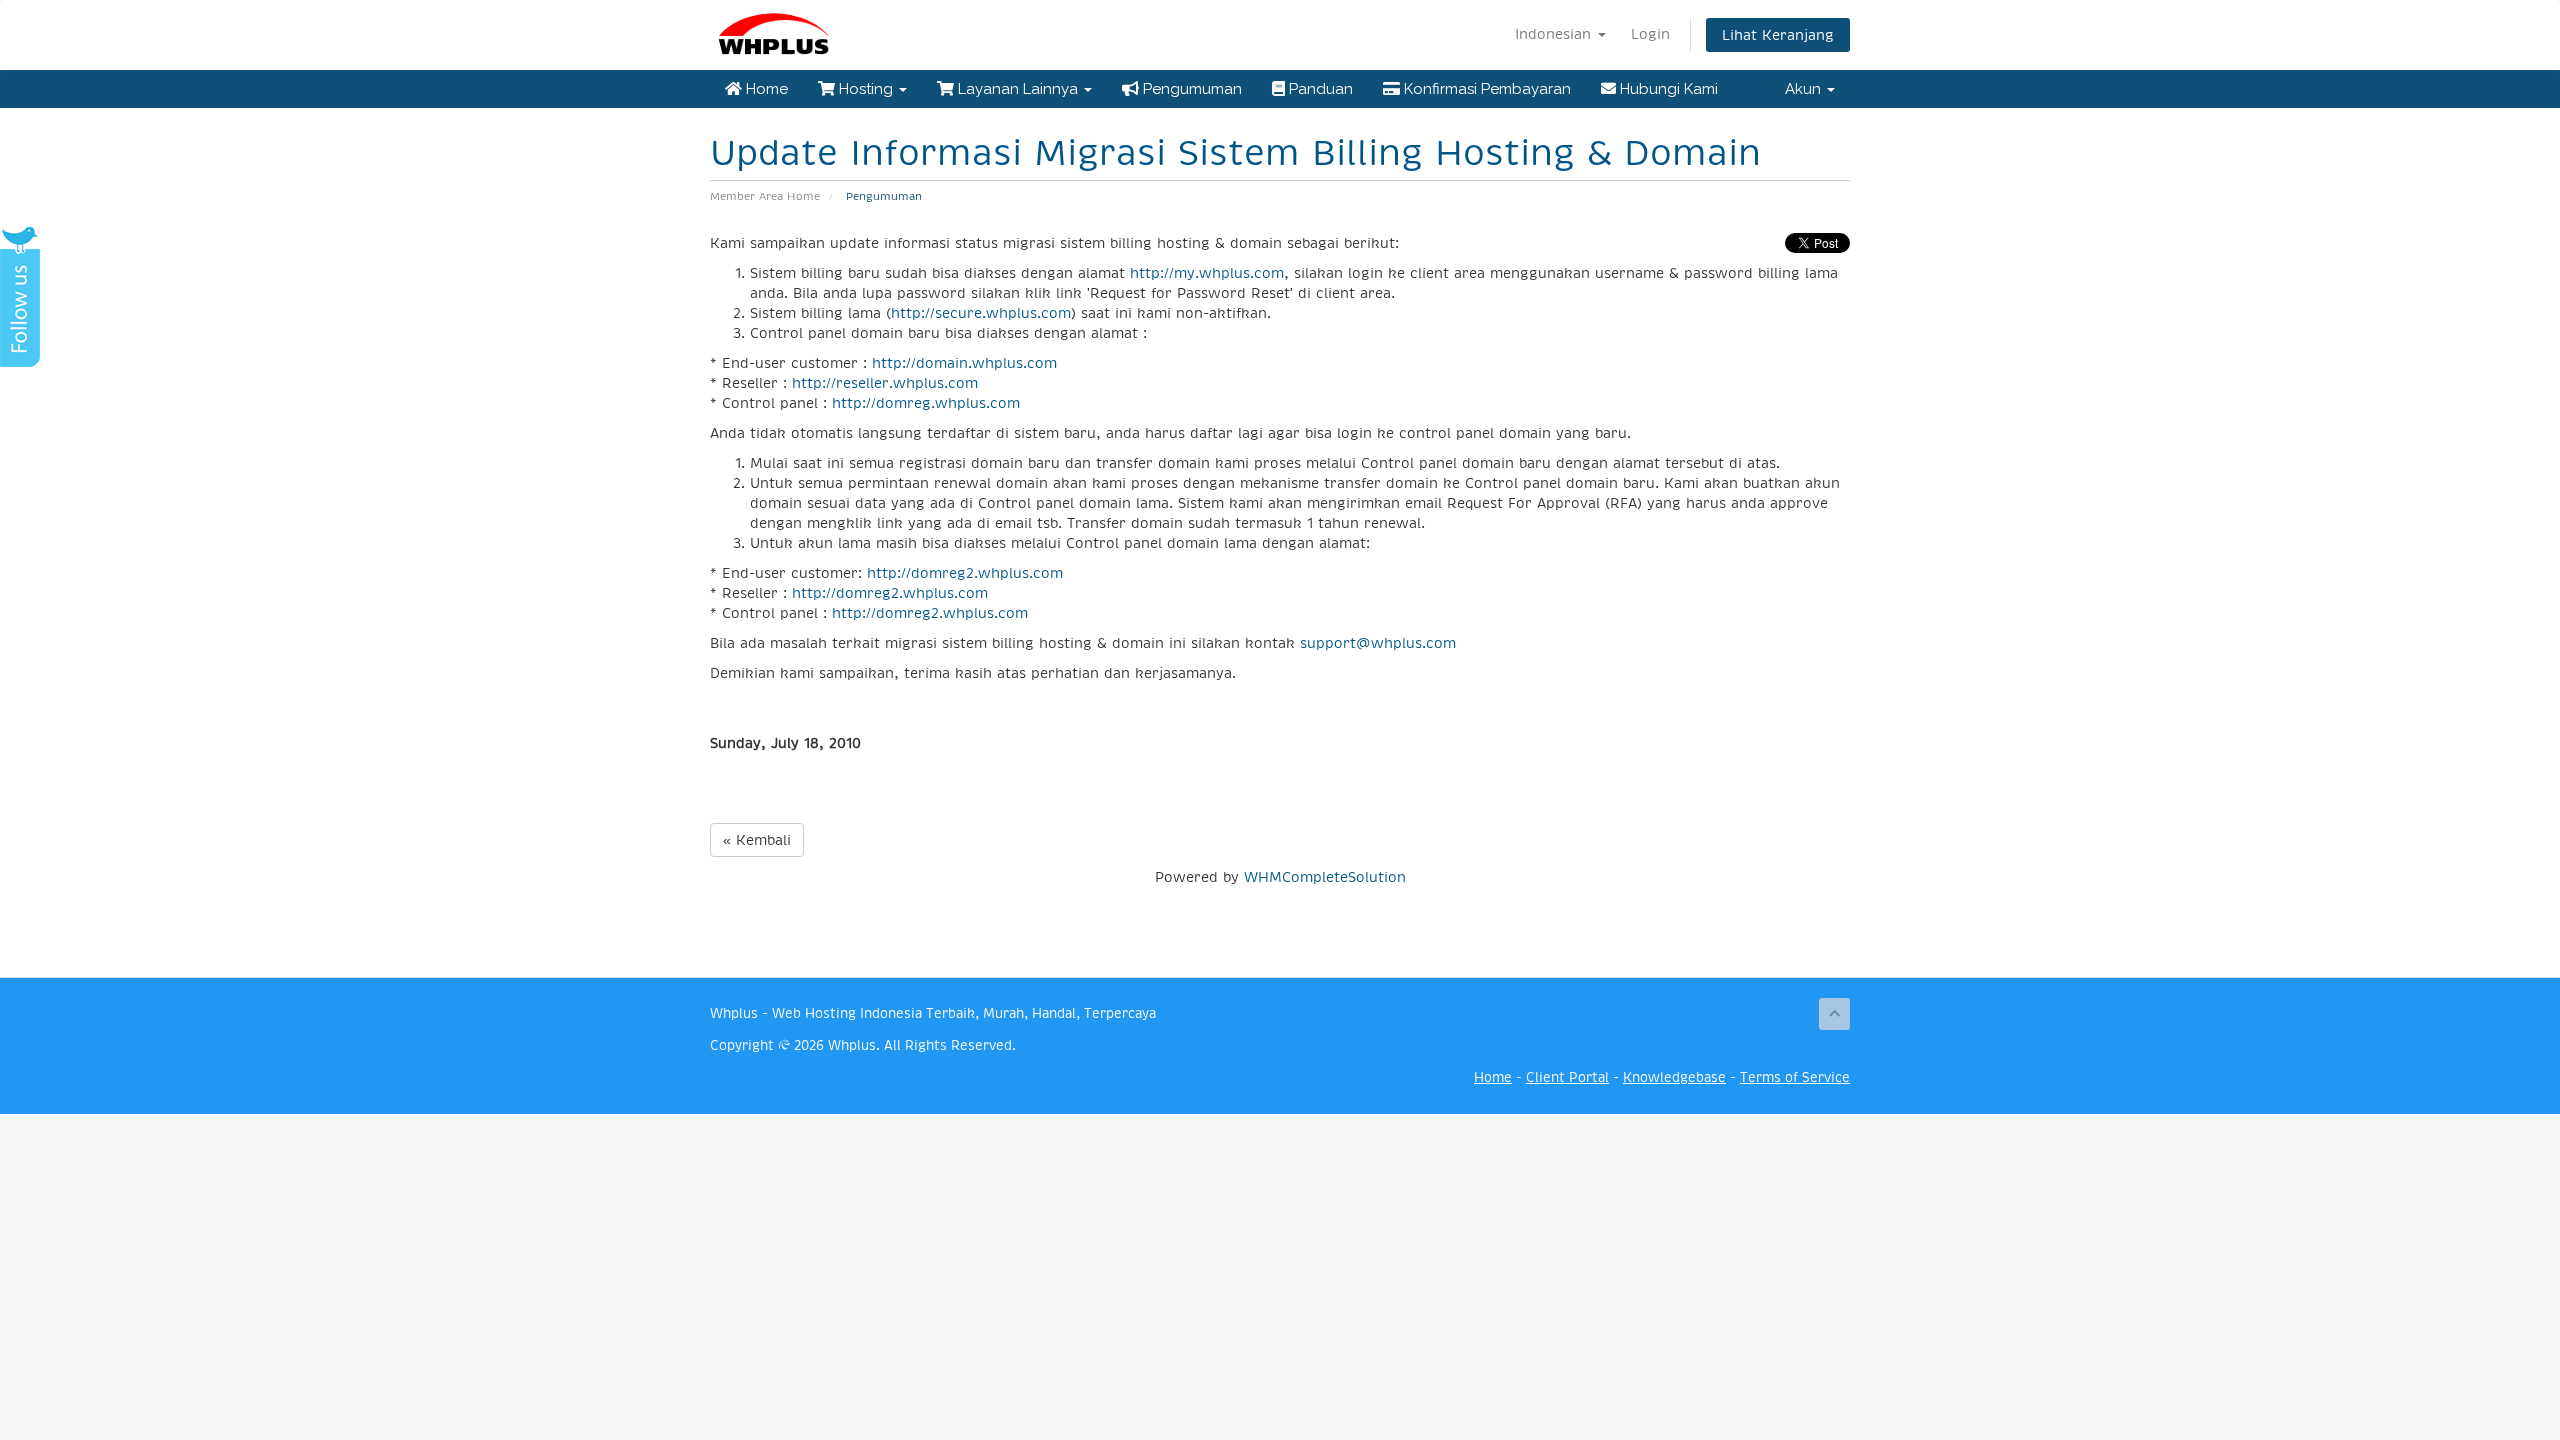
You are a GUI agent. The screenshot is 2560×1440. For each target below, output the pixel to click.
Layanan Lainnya (1018, 89)
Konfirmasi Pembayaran (1485, 89)
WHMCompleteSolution (1325, 877)
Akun (1805, 89)
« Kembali (757, 840)
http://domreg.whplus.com (926, 403)
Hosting (866, 89)
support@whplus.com (1378, 643)
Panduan (1319, 89)
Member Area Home (765, 196)
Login (1650, 34)
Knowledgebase (1674, 1077)
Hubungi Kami (1667, 89)
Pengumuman (1190, 89)
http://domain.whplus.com (964, 363)
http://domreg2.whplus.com (965, 573)
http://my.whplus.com (1207, 273)
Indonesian (1555, 34)
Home (765, 89)
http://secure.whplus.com (981, 313)
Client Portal (1567, 1077)
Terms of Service (1795, 1077)
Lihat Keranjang (1778, 35)
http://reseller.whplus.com (885, 383)
